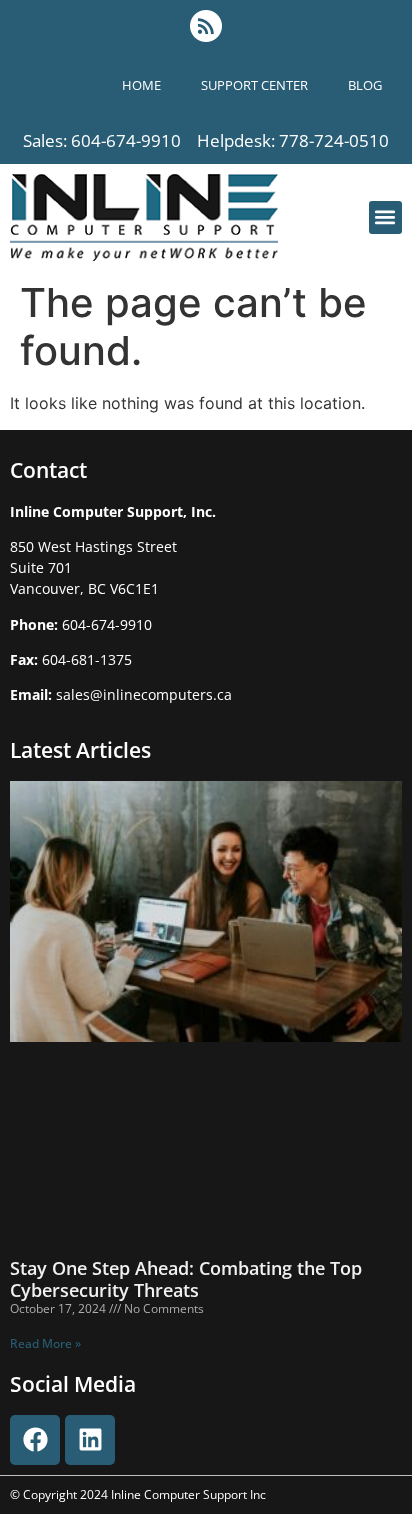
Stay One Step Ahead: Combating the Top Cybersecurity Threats (186, 1279)
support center (254, 85)
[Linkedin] (90, 1440)
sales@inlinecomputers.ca (144, 694)
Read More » (45, 1343)
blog (365, 85)
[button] (385, 217)
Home (141, 85)
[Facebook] (35, 1440)
